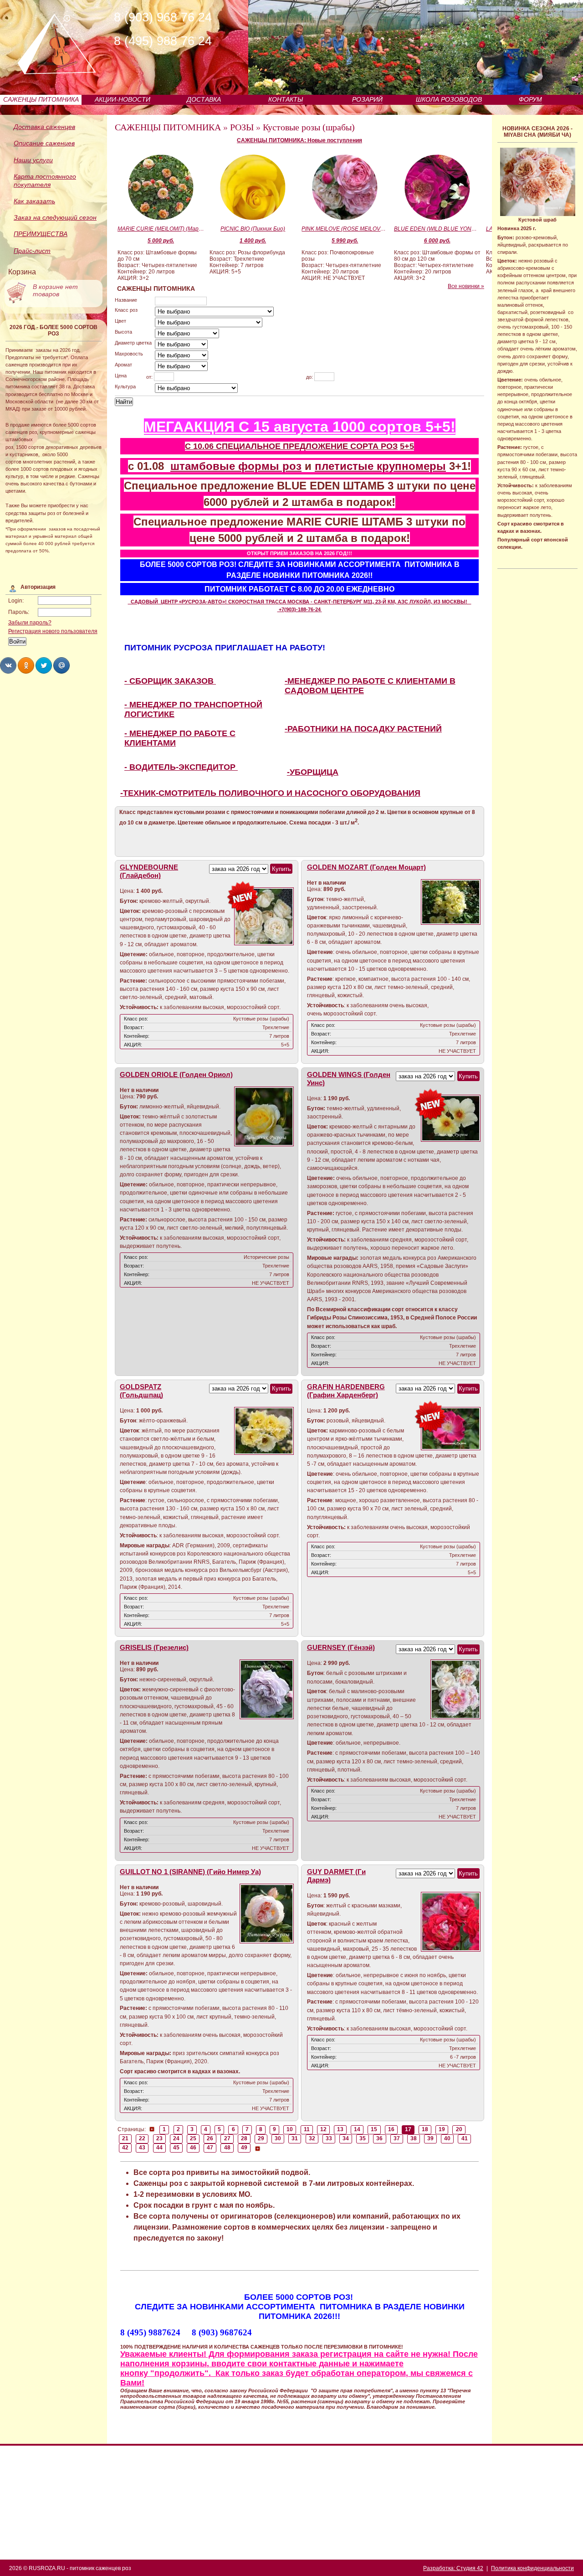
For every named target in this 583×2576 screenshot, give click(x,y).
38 (414, 2138)
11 (307, 2129)
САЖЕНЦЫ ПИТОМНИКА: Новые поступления (299, 140)
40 (447, 2138)
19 (442, 2129)
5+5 (407, 446)
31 (295, 2138)
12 (323, 2129)
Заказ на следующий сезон (55, 217)
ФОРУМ (530, 99)
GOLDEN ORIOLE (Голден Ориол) (176, 1075)
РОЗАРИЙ (367, 99)
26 (210, 2138)
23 (159, 2138)
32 (312, 2138)
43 (142, 2148)
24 (176, 2138)
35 (363, 2138)
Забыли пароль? (30, 623)
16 (391, 2129)
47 (210, 2148)
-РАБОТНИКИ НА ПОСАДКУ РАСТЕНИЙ (363, 729)
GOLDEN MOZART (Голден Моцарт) (366, 867)
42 (125, 2148)
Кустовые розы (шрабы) (309, 127)
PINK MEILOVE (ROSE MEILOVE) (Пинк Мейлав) (345, 229)
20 (459, 2129)
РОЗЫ (242, 127)
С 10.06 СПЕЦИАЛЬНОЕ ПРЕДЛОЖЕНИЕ (268, 446)
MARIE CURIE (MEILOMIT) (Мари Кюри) (161, 229)
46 (193, 2148)
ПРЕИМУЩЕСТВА (41, 234)
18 (425, 2129)
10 (290, 2129)
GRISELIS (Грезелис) (154, 1648)
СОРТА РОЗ (374, 446)
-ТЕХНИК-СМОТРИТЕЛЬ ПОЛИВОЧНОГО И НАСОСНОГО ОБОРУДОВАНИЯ (270, 793)
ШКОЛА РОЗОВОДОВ (449, 99)
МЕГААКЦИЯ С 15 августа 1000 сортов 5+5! (300, 427)
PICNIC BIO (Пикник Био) (253, 229)
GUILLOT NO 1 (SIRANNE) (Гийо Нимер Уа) (190, 1872)
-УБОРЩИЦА (313, 772)
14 (357, 2129)
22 (142, 2138)
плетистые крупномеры (380, 466)
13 (340, 2129)
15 (374, 2129)
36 (379, 2138)
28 (244, 2138)
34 (346, 2138)
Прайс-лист (32, 251)
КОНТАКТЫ (286, 99)
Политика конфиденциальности (532, 2568)
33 (329, 2138)
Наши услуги (33, 160)
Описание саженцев (44, 143)
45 (176, 2148)
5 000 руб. (161, 241)
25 (193, 2138)
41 (465, 2138)
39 (430, 2138)
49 (244, 2148)
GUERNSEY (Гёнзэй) (341, 1648)
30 (278, 2138)
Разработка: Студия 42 (453, 2568)
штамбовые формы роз (236, 466)
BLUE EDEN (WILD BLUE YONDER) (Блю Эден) (437, 229)
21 (125, 2138)
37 (397, 2138)
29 (261, 2138)
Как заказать (34, 201)
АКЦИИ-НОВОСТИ (123, 99)
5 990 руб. (345, 241)
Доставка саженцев (44, 127)
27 (227, 2138)
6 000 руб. (437, 241)
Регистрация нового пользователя (53, 631)
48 (227, 2148)
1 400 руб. (253, 241)
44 (159, 2148)
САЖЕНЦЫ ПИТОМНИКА (41, 99)
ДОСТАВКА (204, 99)
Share (8, 665)
